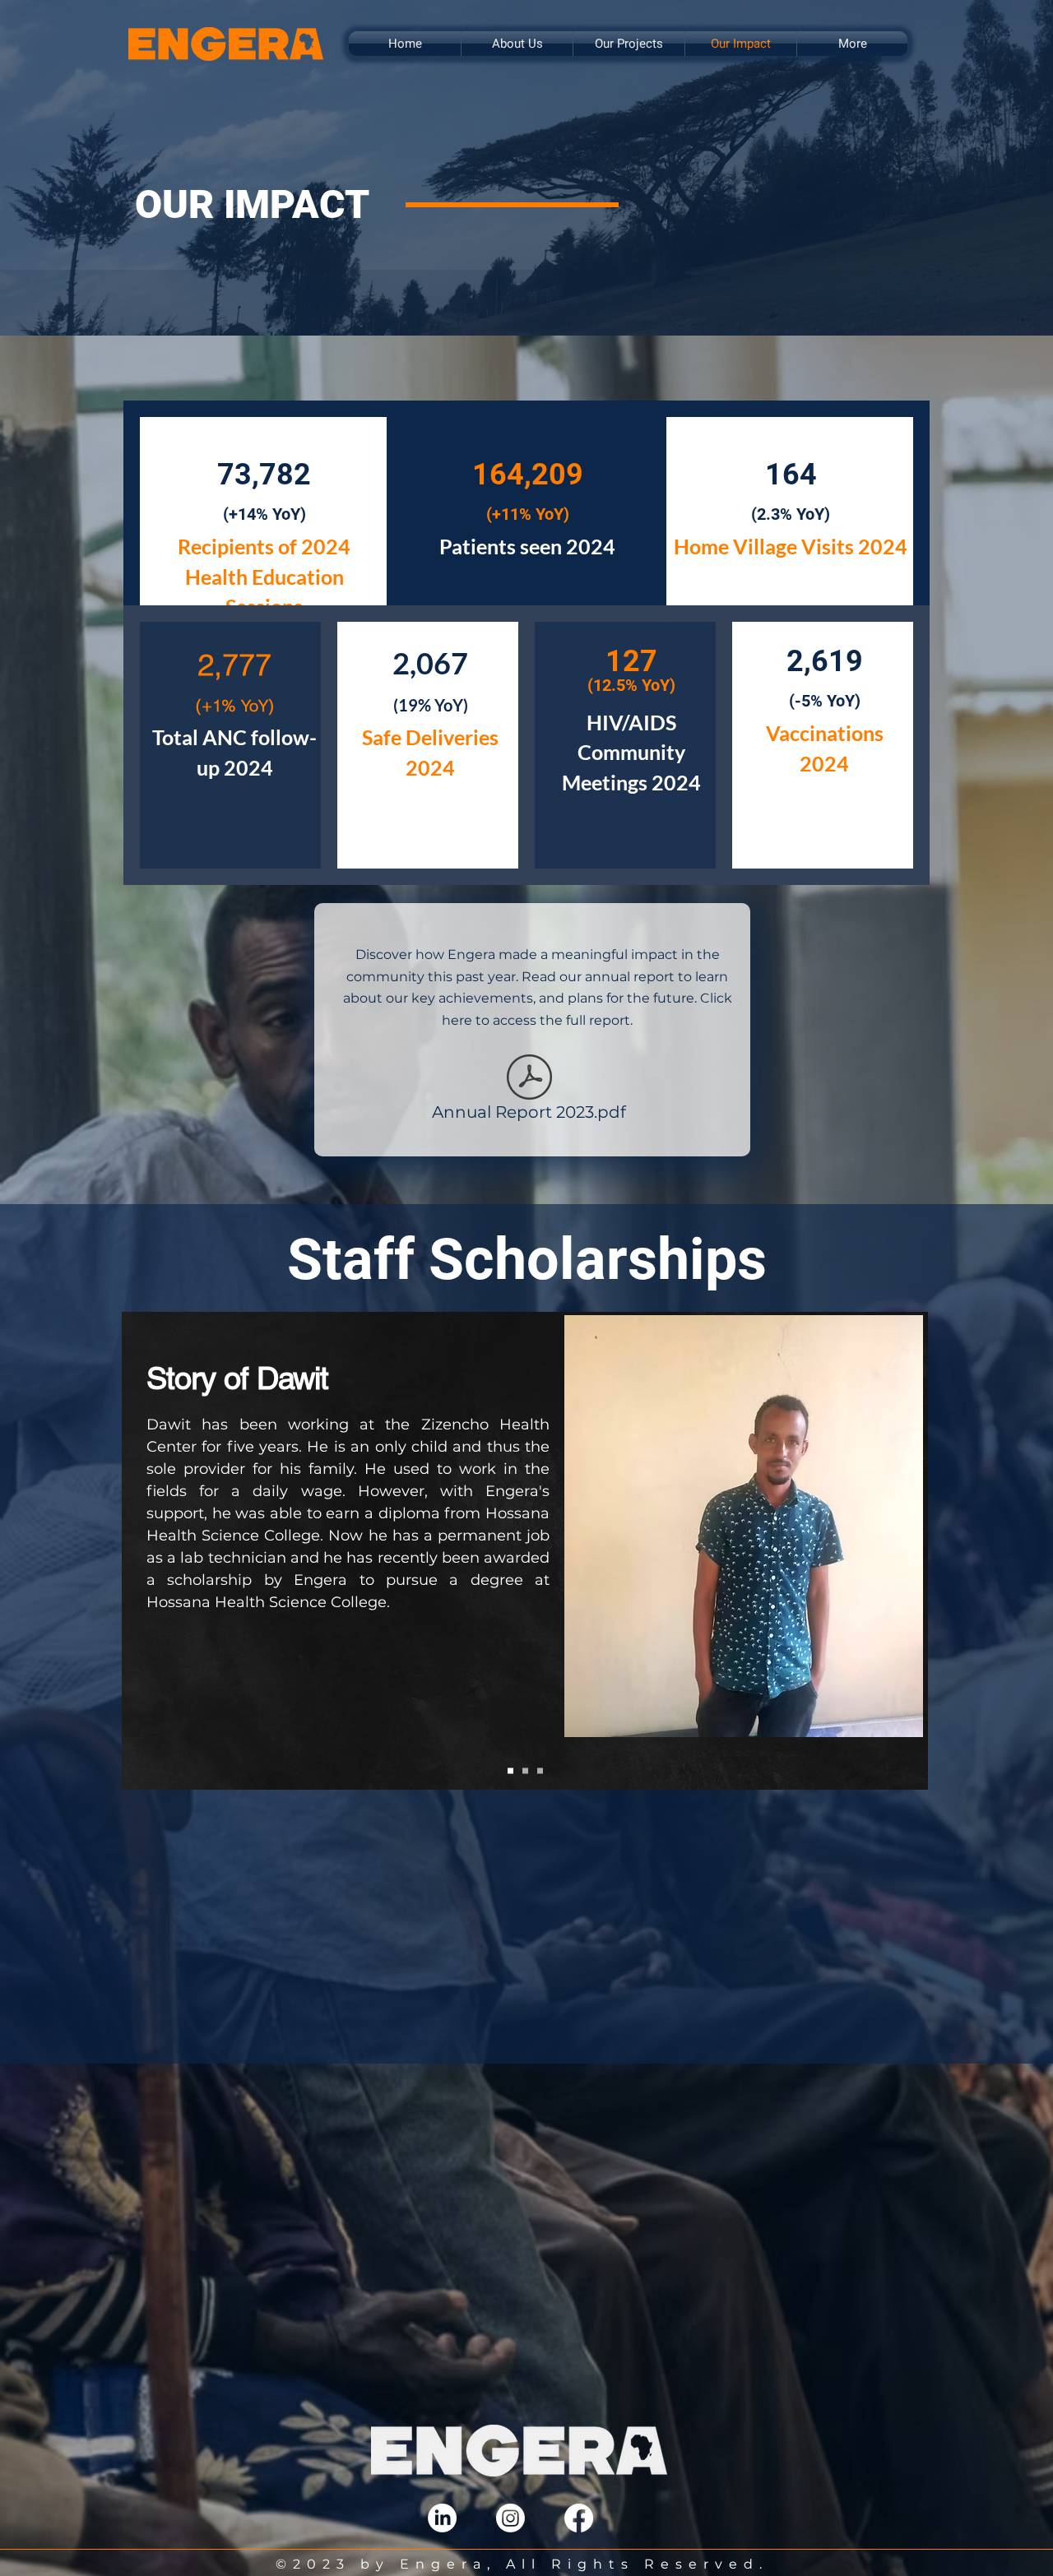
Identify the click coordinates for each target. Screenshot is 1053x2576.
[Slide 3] (540, 1771)
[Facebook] (579, 2518)
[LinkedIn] (442, 2518)
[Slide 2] (525, 1771)
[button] (517, 44)
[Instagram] (510, 2518)
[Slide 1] (510, 1771)
